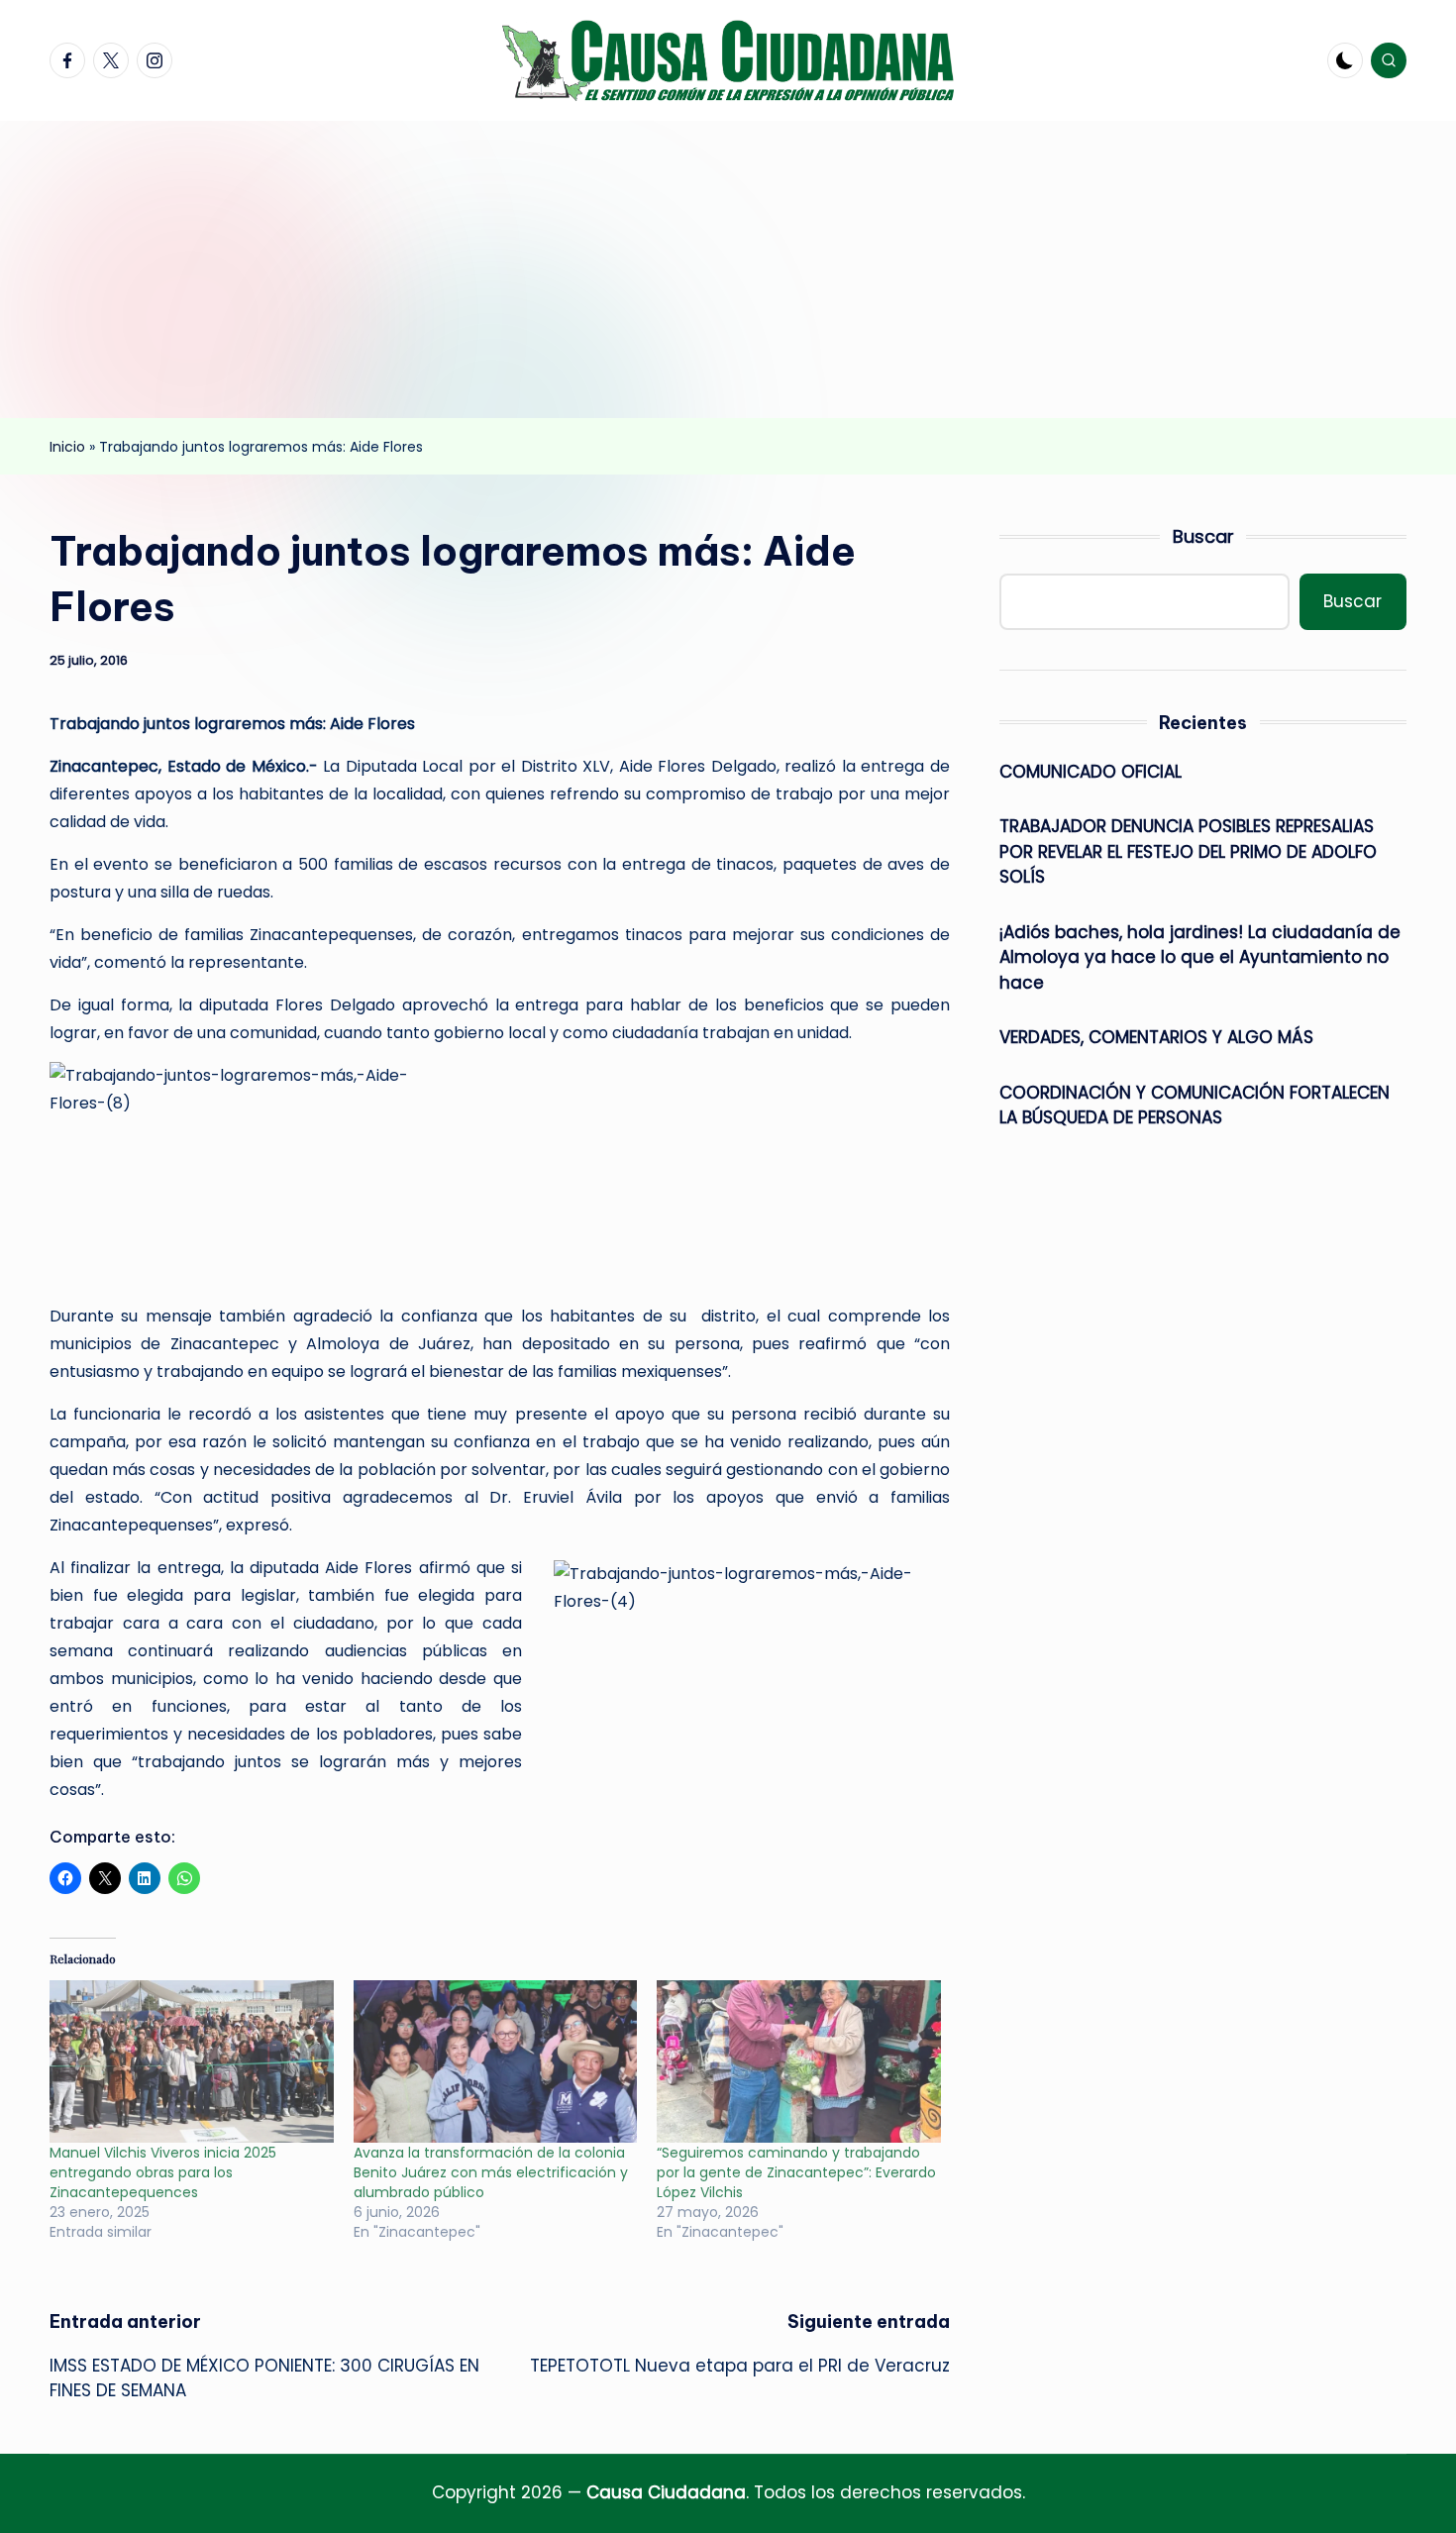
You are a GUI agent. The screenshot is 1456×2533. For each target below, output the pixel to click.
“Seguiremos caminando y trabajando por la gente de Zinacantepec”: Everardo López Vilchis (796, 2172)
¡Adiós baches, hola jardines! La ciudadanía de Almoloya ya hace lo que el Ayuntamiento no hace (1200, 957)
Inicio (67, 447)
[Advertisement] (728, 269)
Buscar (1203, 536)
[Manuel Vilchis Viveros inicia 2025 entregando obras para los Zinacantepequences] (192, 2061)
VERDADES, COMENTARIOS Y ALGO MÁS (1156, 1037)
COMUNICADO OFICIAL (1091, 772)
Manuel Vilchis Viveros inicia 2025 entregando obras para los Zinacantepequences (163, 2172)
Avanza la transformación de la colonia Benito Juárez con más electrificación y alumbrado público (491, 2172)
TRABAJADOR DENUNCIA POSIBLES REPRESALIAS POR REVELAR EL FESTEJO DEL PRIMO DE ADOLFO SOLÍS (1188, 851)
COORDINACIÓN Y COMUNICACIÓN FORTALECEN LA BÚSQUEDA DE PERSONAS (1195, 1106)
